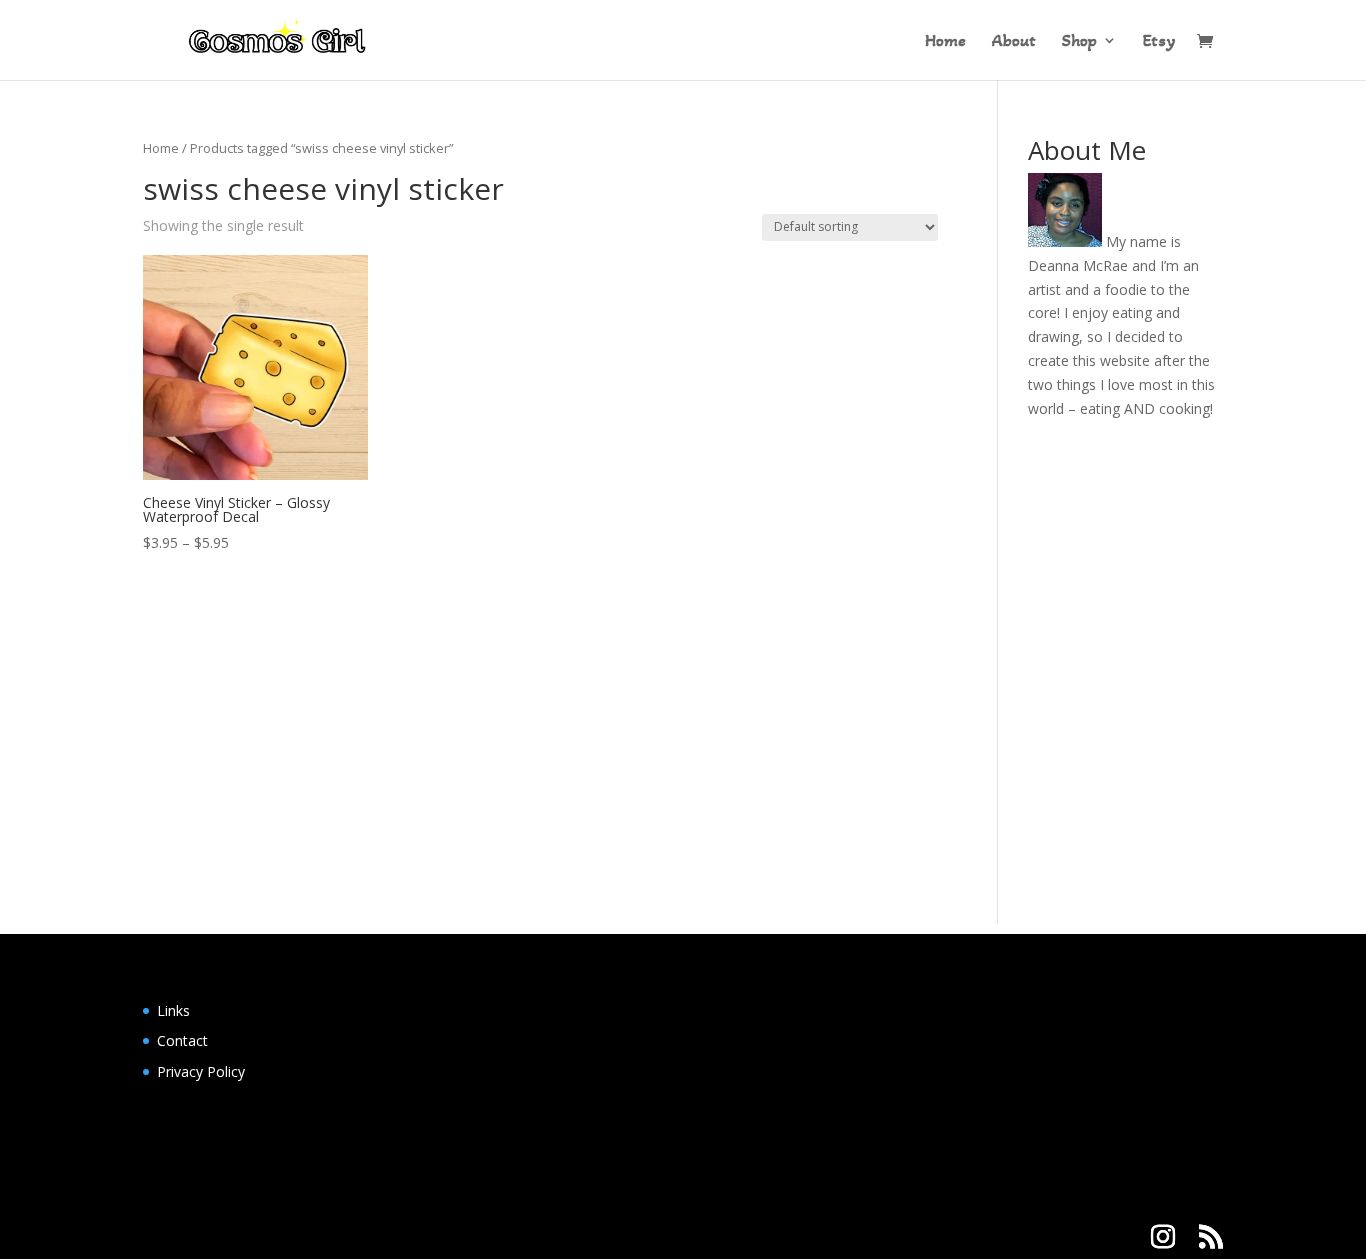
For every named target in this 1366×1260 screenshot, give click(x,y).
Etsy (1159, 42)
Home (945, 42)
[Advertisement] (683, 784)
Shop (1079, 42)
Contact (182, 1040)
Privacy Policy (201, 1071)
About (1014, 42)
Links (173, 1010)
